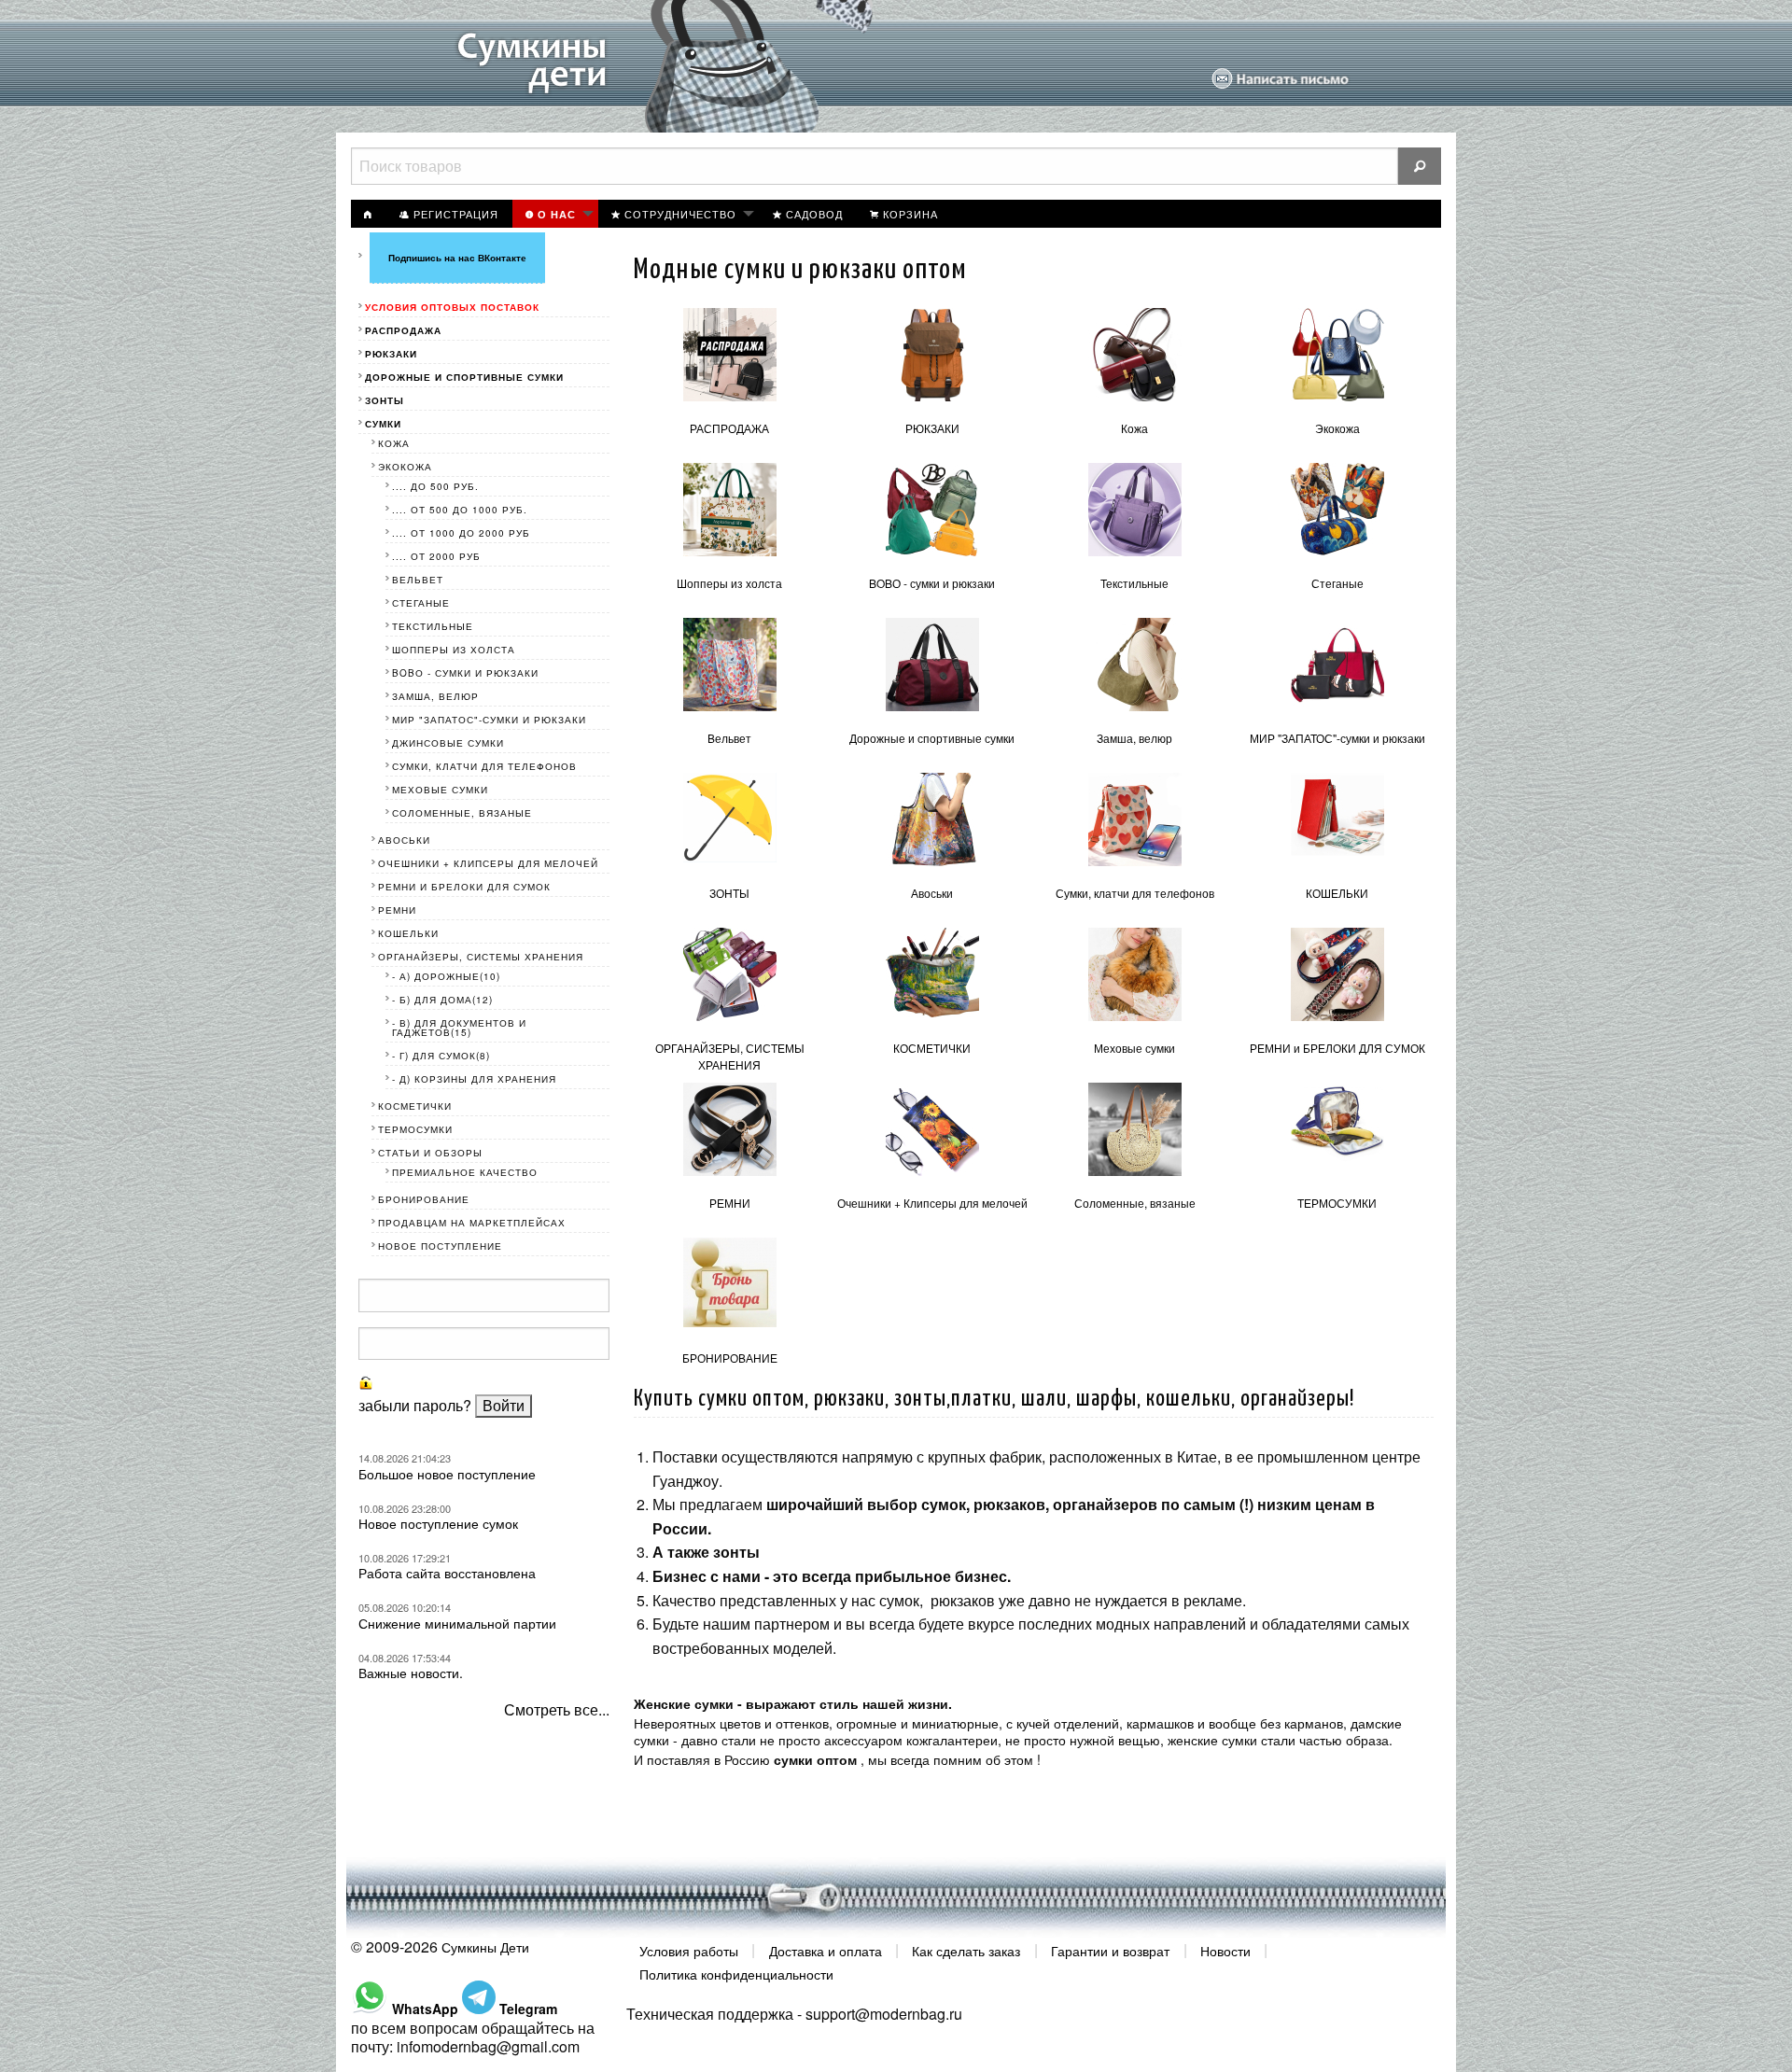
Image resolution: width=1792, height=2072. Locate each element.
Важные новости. (411, 1673)
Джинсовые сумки (448, 743)
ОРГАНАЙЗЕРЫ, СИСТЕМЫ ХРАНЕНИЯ (730, 1056)
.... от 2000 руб (436, 556)
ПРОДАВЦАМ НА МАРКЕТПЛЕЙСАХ (472, 1223)
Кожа (1134, 428)
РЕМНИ (730, 1203)
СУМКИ (383, 424)
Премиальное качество (465, 1172)
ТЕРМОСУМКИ (1337, 1203)
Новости (1225, 1950)
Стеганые (1337, 583)
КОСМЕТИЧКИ (932, 1048)
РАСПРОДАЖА (729, 428)
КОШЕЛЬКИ (1337, 893)
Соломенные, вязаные (1135, 1203)
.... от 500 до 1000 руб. (460, 510)
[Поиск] (1420, 166)
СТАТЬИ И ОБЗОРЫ (430, 1153)
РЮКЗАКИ (932, 428)
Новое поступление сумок (438, 1523)
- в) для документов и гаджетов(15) (459, 1028)
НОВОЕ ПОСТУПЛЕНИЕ (440, 1246)
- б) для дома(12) (442, 1000)
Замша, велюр (1134, 738)
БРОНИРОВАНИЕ (730, 1358)
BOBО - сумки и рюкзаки (932, 583)
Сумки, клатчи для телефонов (1135, 893)
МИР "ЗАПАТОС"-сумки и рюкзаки (1337, 738)
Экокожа (1337, 428)
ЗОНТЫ (729, 893)
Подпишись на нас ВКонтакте (457, 258)
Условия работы (689, 1950)
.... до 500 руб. (435, 486)
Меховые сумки (1134, 1048)
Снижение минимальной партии (457, 1623)
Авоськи (932, 893)
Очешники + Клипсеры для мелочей (932, 1203)
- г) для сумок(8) (441, 1056)
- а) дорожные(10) (446, 976)
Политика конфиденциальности (736, 1974)
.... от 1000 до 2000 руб (461, 533)
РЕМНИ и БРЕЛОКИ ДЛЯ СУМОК (1337, 1048)
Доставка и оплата (826, 1950)
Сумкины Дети (485, 1947)
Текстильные (1134, 583)
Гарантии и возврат (1110, 1950)
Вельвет (729, 738)
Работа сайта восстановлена (447, 1573)
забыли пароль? (415, 1405)
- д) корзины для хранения (474, 1079)
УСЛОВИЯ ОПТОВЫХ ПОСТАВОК (452, 307)
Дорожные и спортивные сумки (932, 738)
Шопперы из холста (729, 583)
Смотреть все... (557, 1709)
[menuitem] (369, 214)
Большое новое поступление (447, 1474)
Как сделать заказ (966, 1950)
